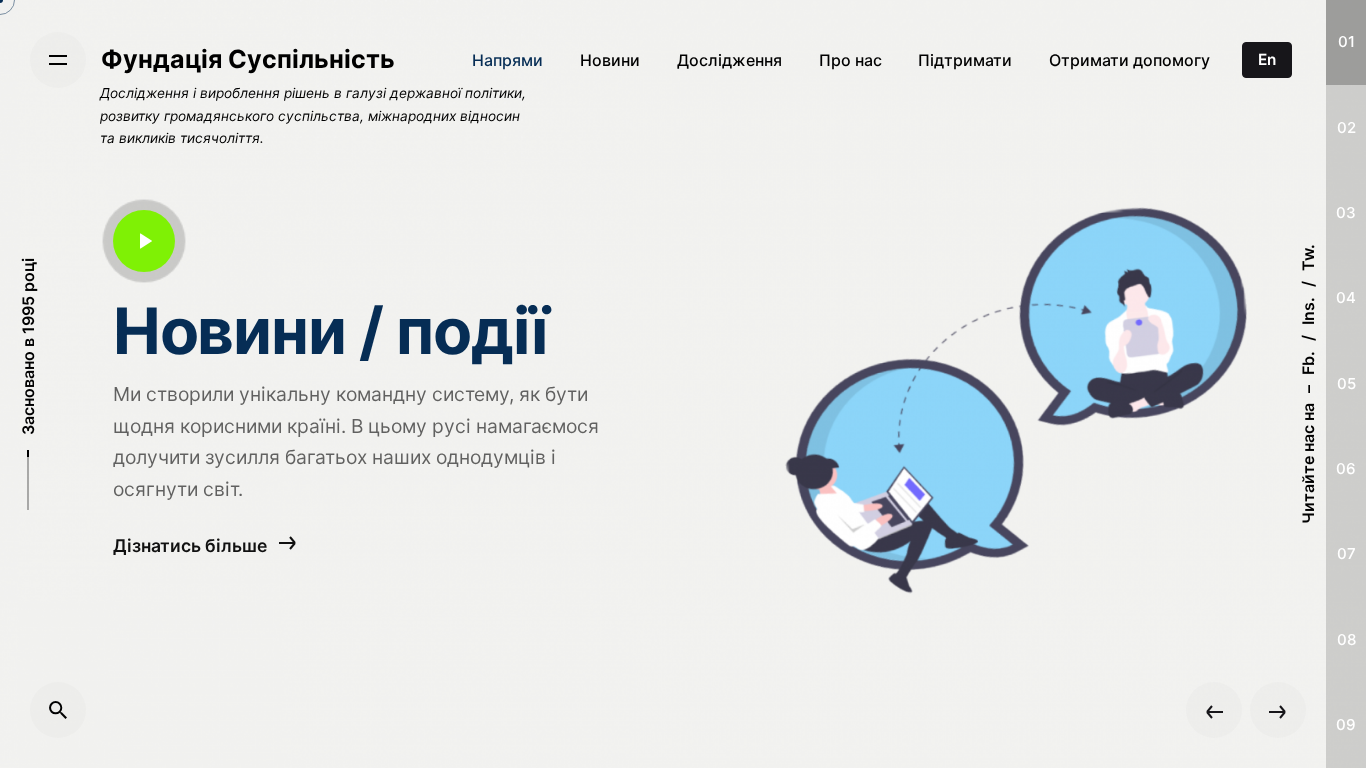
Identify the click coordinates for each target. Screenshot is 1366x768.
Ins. (1308, 311)
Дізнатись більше (192, 544)
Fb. (1308, 363)
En (1267, 59)
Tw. (1308, 257)
